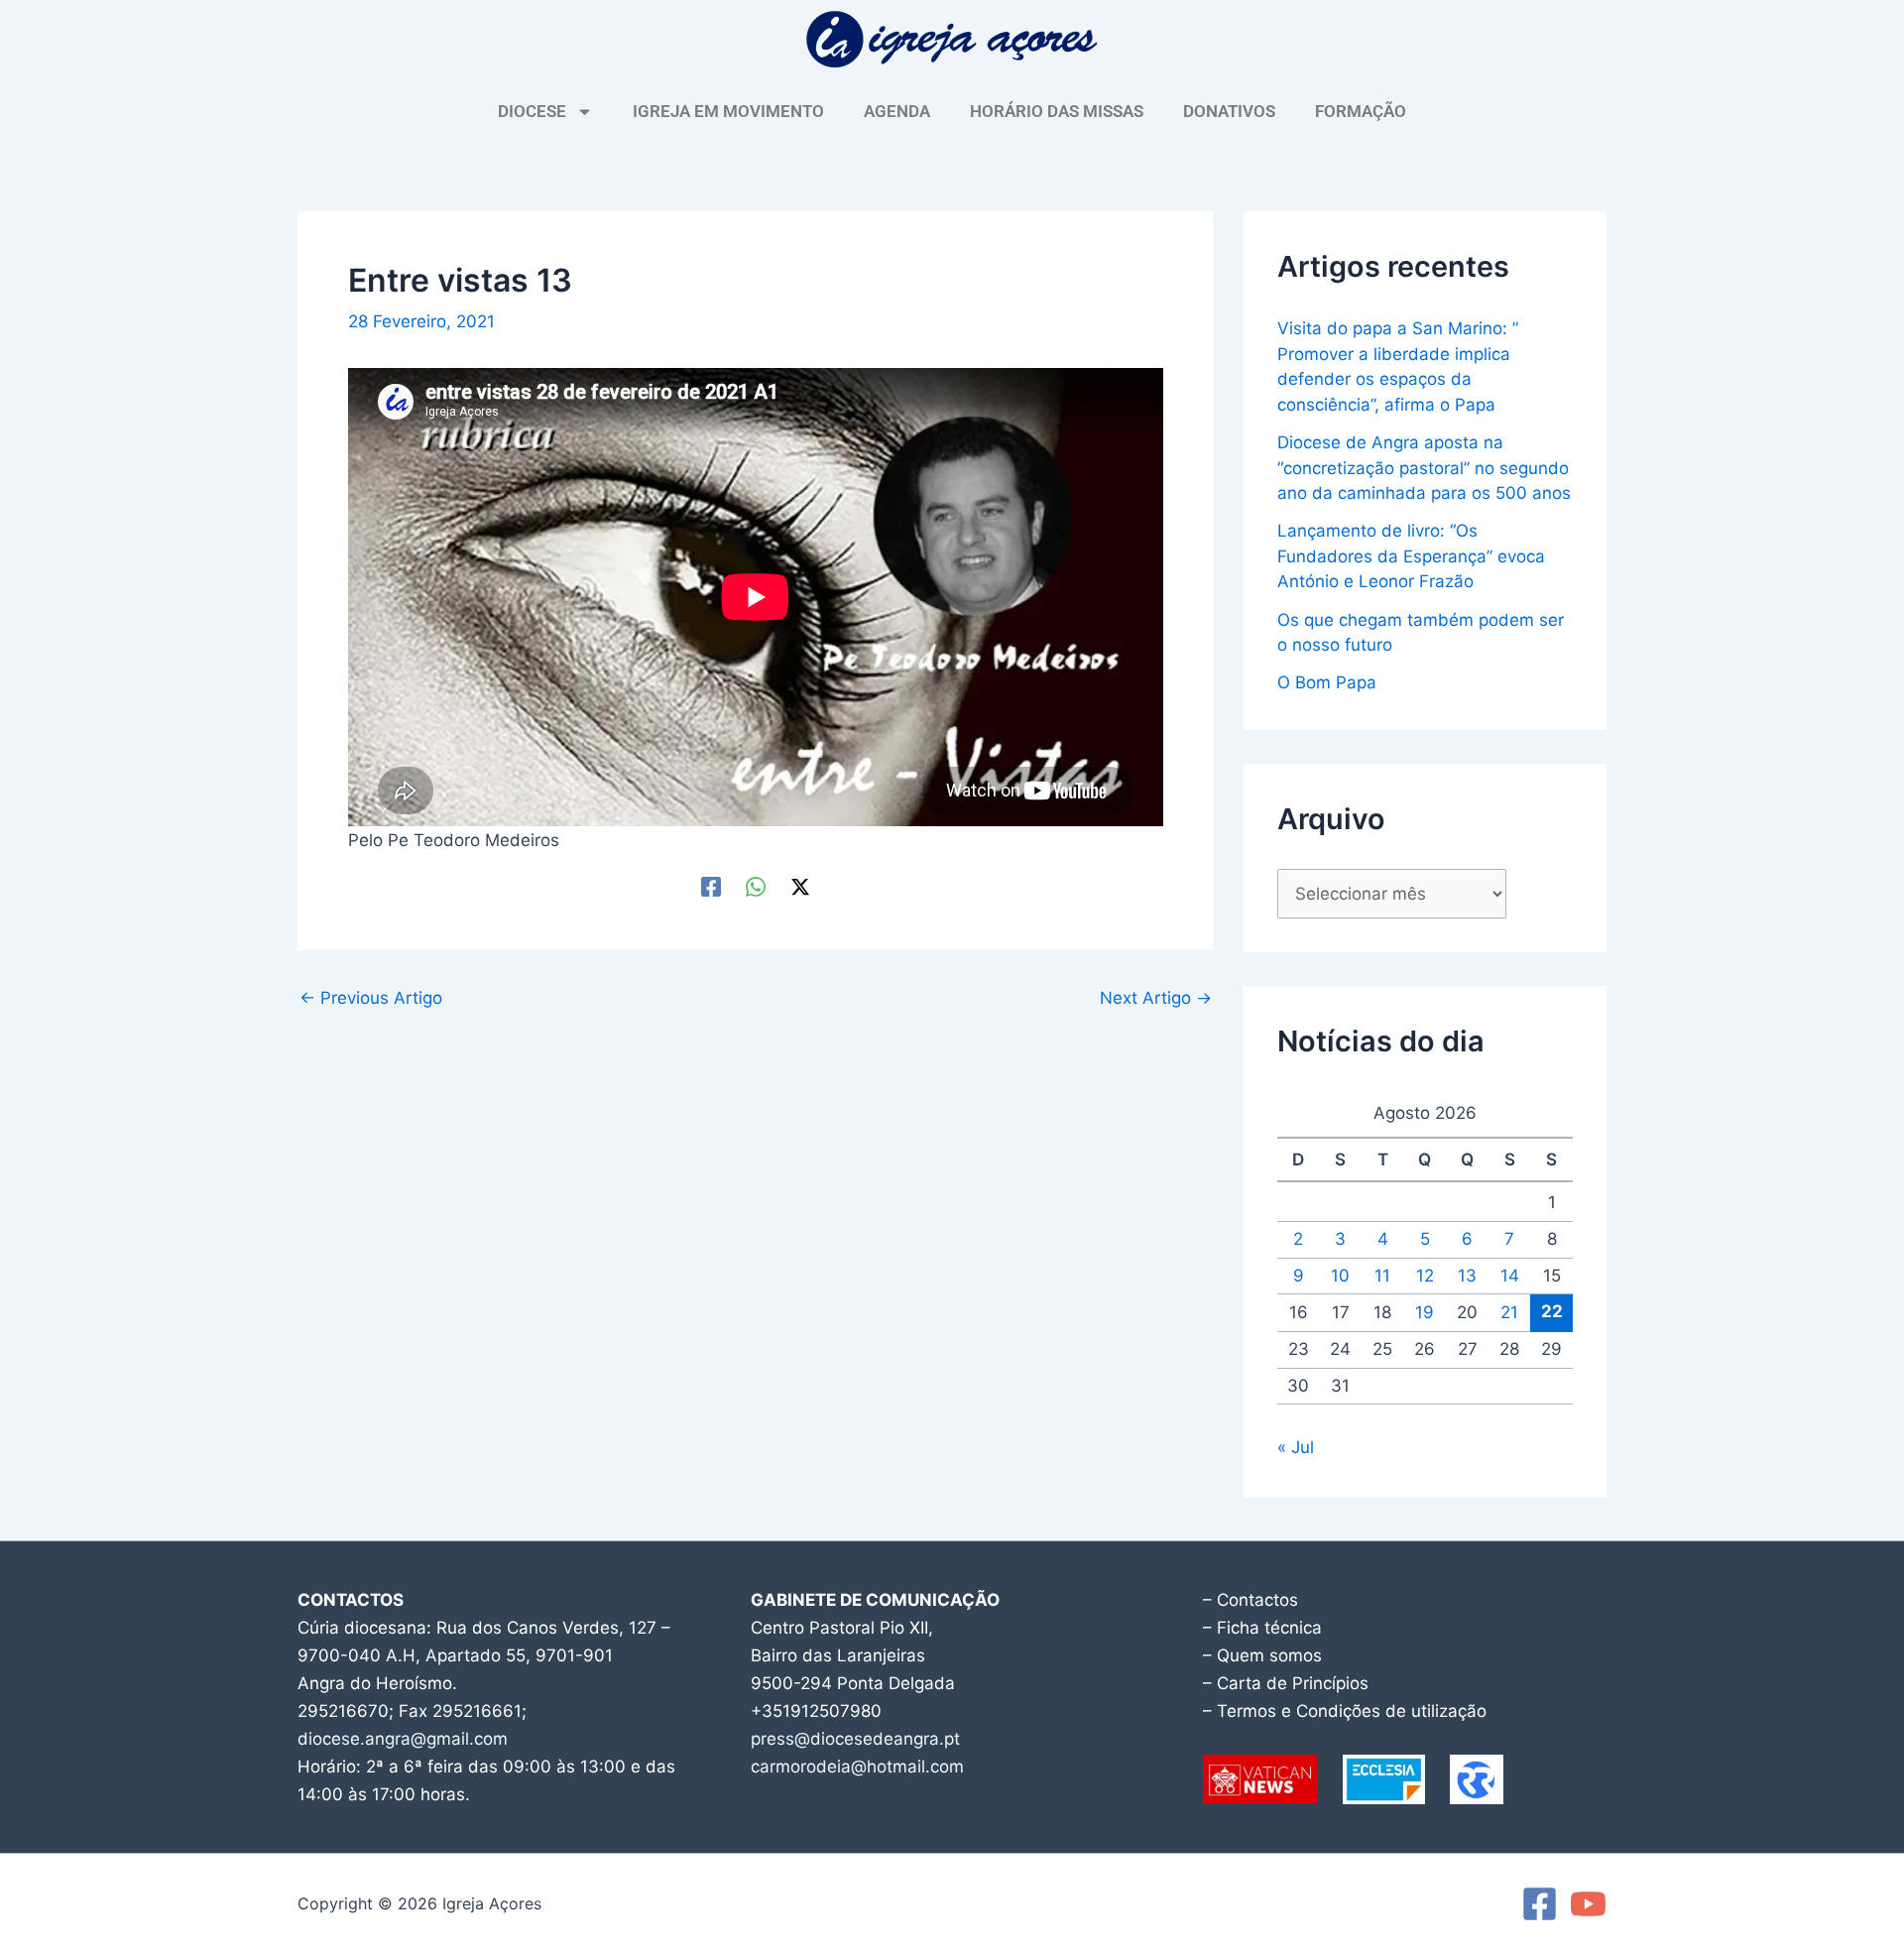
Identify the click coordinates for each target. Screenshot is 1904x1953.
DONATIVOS (1229, 111)
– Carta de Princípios (1286, 1683)
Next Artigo (1156, 998)
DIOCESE (532, 111)
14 (1510, 1276)
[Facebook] (711, 885)
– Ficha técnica (1262, 1628)
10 (1340, 1276)
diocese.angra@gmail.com (403, 1739)
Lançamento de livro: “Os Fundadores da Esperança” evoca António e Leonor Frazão (1411, 556)
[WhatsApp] (756, 885)
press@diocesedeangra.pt (855, 1739)
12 (1425, 1276)
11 (1382, 1276)
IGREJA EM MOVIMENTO (728, 111)
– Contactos (1250, 1600)
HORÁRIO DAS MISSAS (1057, 111)
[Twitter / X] (800, 885)
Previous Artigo (371, 998)
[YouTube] (1588, 1904)
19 (1425, 1312)
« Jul (1296, 1447)
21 (1509, 1312)
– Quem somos (1262, 1655)
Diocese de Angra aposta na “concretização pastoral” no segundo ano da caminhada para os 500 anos (1424, 468)
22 (1552, 1311)
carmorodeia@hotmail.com (857, 1767)
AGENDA (897, 111)
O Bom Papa (1327, 682)
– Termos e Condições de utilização (1345, 1711)
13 (1467, 1276)
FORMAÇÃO (1361, 111)
